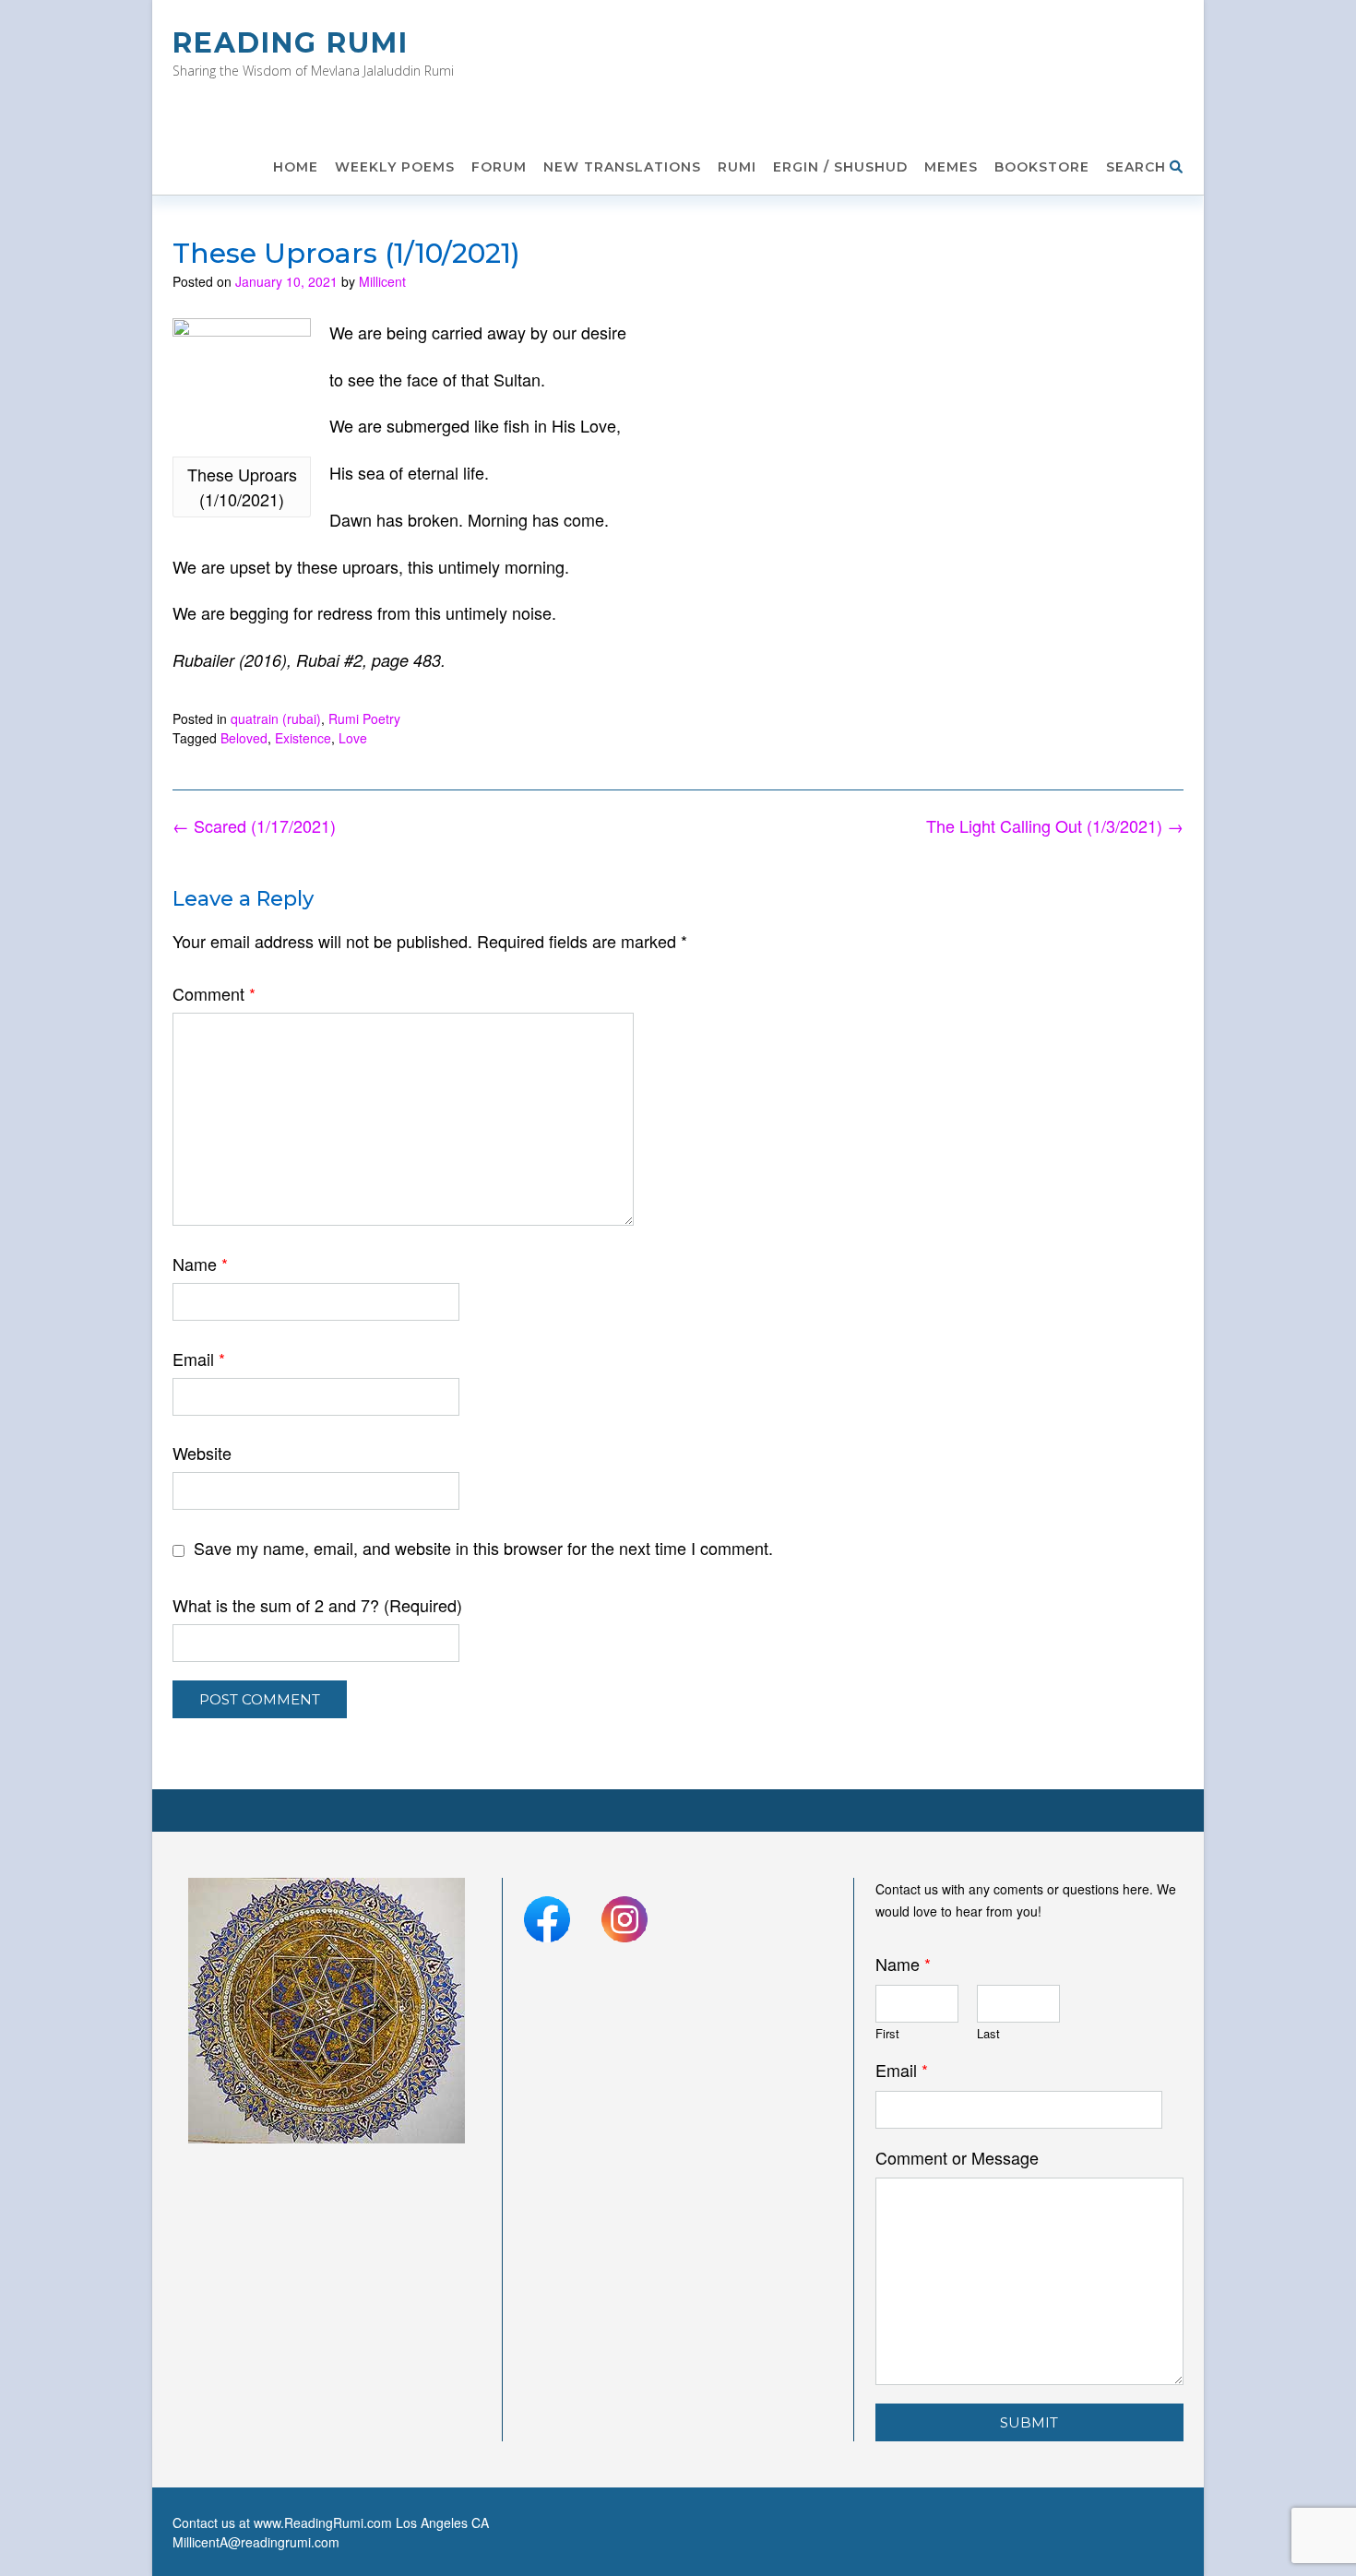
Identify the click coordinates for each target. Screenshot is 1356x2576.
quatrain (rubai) (276, 718)
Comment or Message (957, 2158)
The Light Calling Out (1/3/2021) (1055, 825)
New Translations (622, 167)
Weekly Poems (395, 167)
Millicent (382, 281)
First (887, 2034)
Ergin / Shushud (840, 167)
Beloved (244, 738)
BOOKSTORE (1042, 167)
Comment (214, 993)
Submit (1029, 2422)
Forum (499, 167)
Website (202, 1453)
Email (199, 1359)
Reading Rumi (291, 43)
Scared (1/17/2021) (254, 825)
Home (296, 167)
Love (353, 738)
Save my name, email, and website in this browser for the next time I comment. (483, 1548)
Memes (951, 167)
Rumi (737, 167)
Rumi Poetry (364, 718)
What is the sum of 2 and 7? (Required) (317, 1605)
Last (988, 2034)
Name (200, 1264)
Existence (303, 738)
